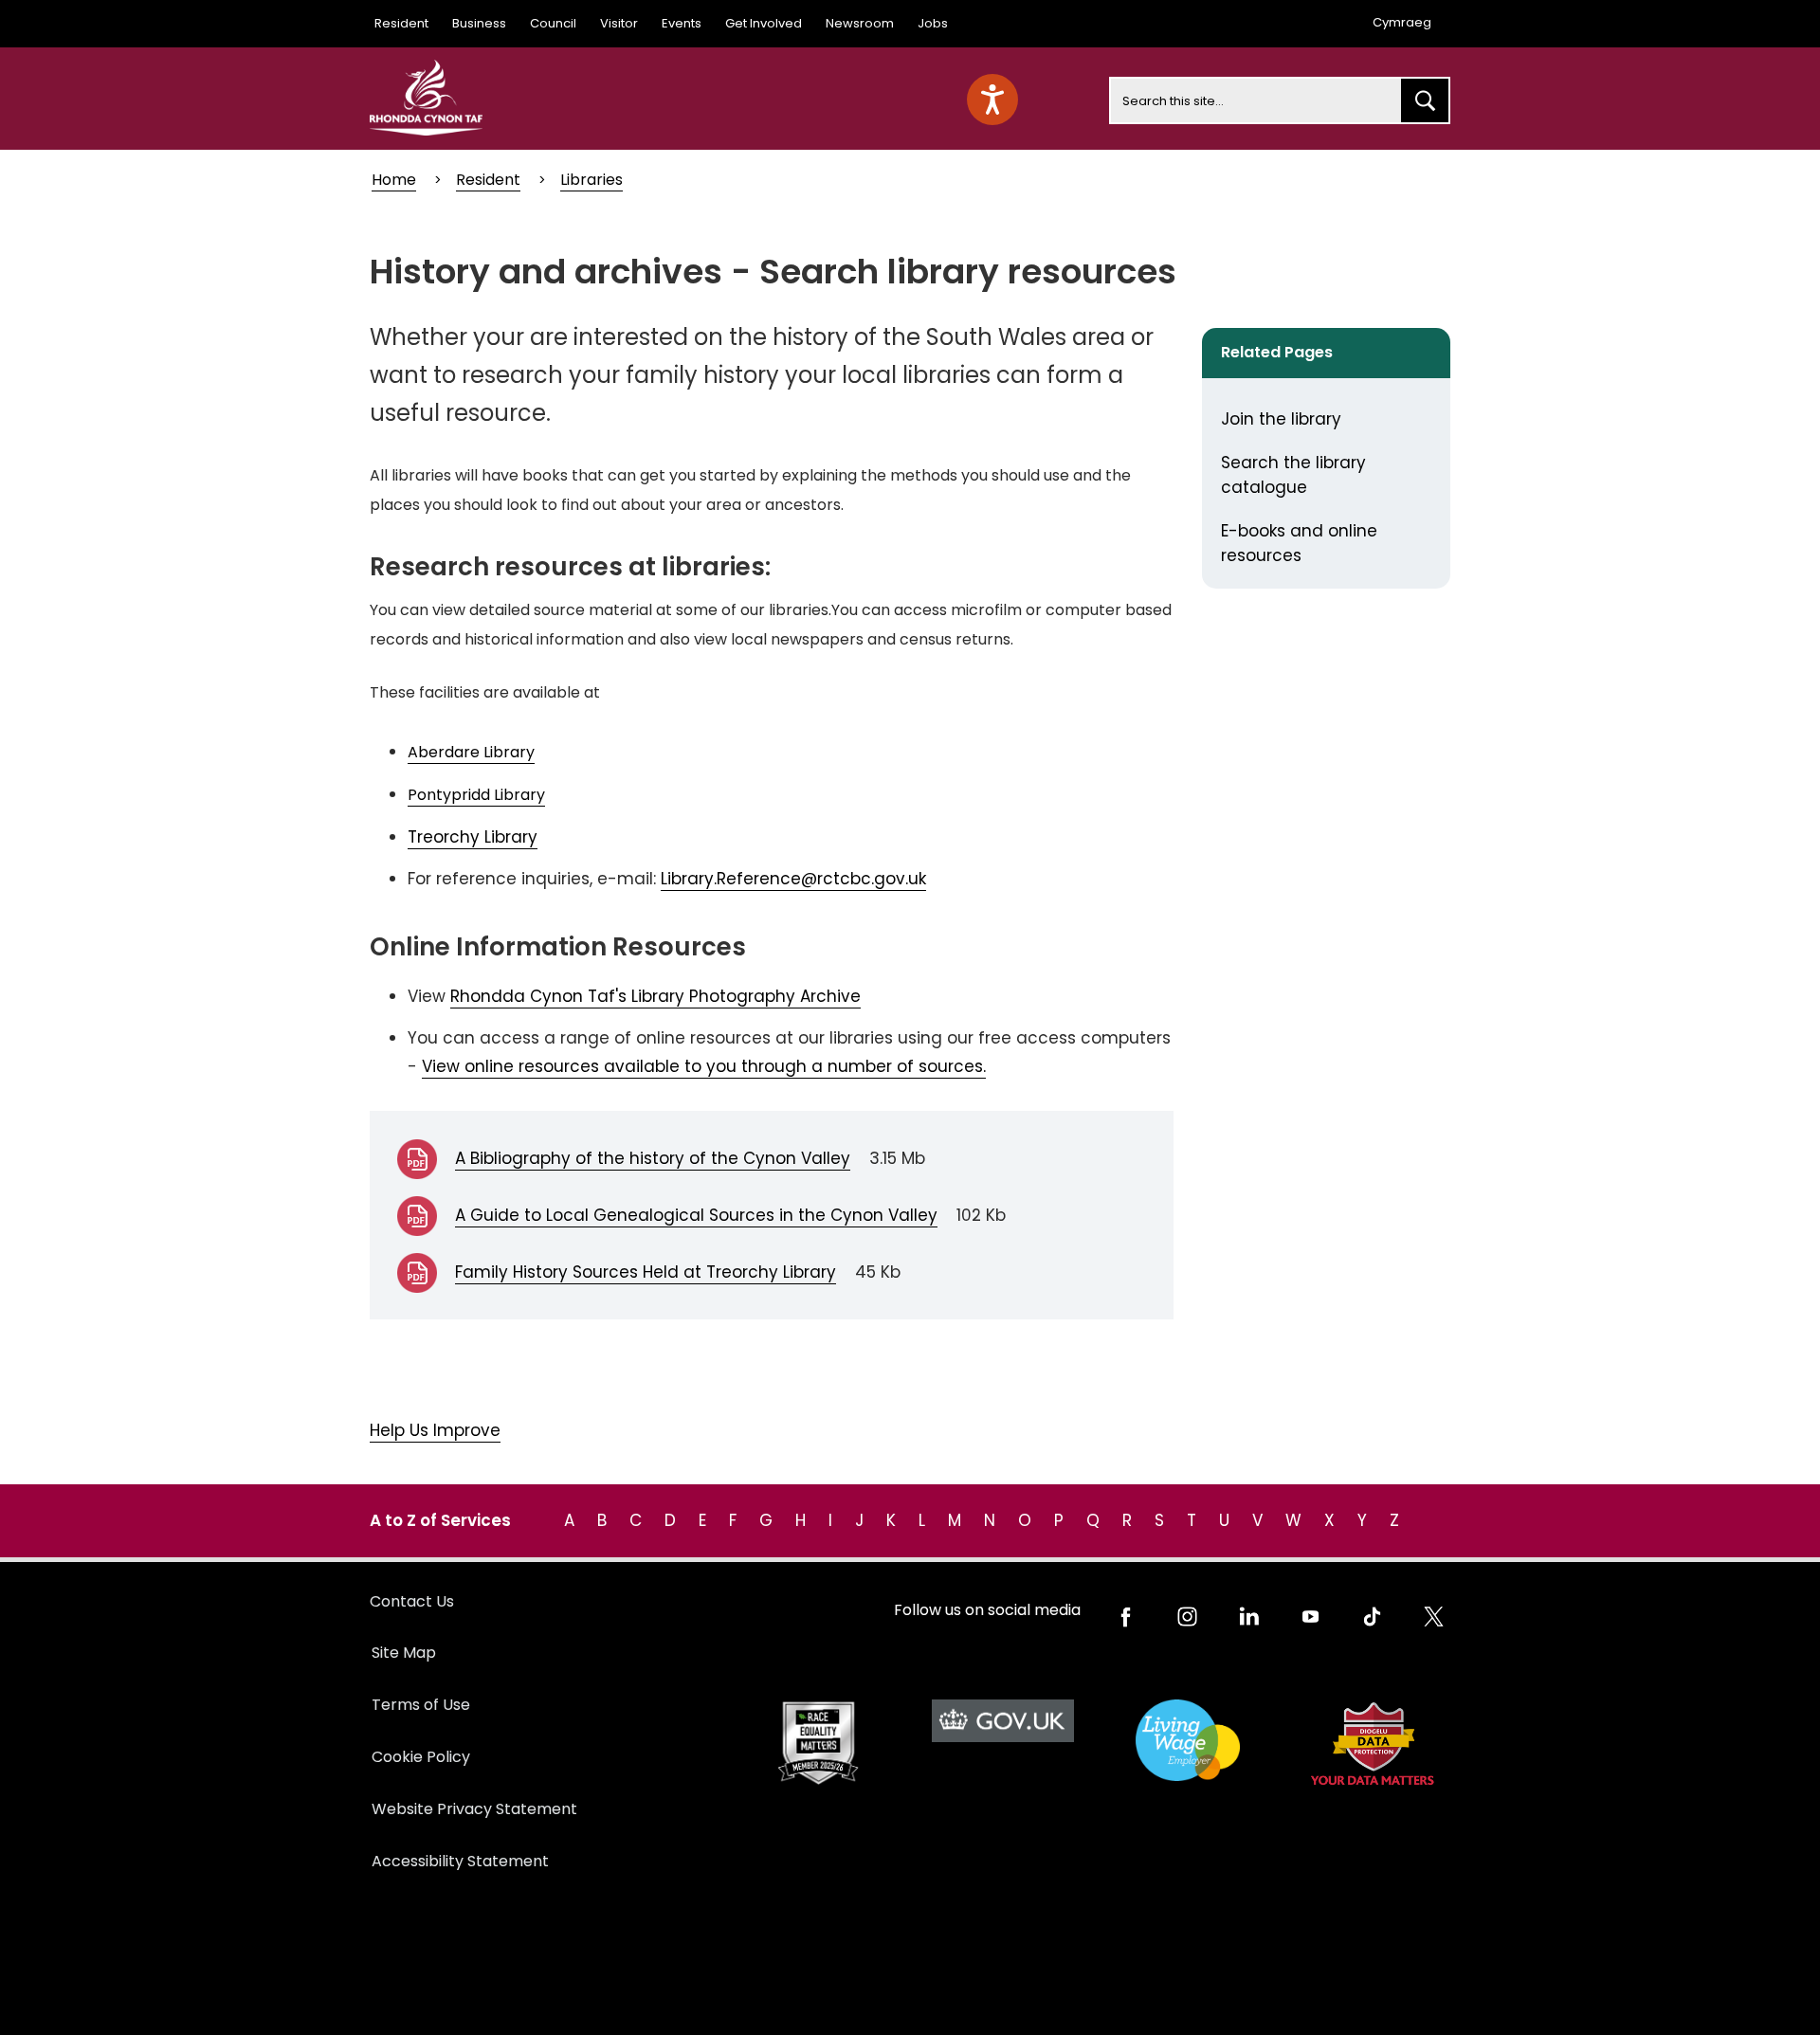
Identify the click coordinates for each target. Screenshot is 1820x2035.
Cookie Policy (421, 1757)
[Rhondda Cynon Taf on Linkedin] (1249, 1617)
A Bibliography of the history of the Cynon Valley (653, 1158)
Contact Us (412, 1601)
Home (394, 180)
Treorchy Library (473, 837)
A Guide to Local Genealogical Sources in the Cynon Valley (696, 1215)
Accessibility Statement (460, 1861)
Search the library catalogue (1293, 475)
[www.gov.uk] (818, 1744)
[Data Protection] (1372, 1744)
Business (479, 23)
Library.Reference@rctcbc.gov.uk (793, 879)
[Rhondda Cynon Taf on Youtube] (1310, 1617)
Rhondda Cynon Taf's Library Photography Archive (655, 996)
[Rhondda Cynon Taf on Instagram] (1187, 1617)
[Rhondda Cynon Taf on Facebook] (1126, 1617)
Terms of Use (421, 1705)
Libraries (591, 180)
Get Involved (764, 23)
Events (682, 23)
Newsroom (860, 23)
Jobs (933, 23)
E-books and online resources (1299, 543)
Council (553, 23)
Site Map (404, 1653)
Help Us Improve (435, 1430)
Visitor (619, 23)
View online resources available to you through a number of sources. (704, 1066)
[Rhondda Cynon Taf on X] (1434, 1617)
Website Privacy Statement (474, 1809)
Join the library (1281, 419)
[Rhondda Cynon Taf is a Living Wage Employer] (1187, 1741)
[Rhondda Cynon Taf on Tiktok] (1372, 1617)
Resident (401, 23)
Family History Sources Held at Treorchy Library (646, 1272)
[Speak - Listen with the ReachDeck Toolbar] (992, 100)
